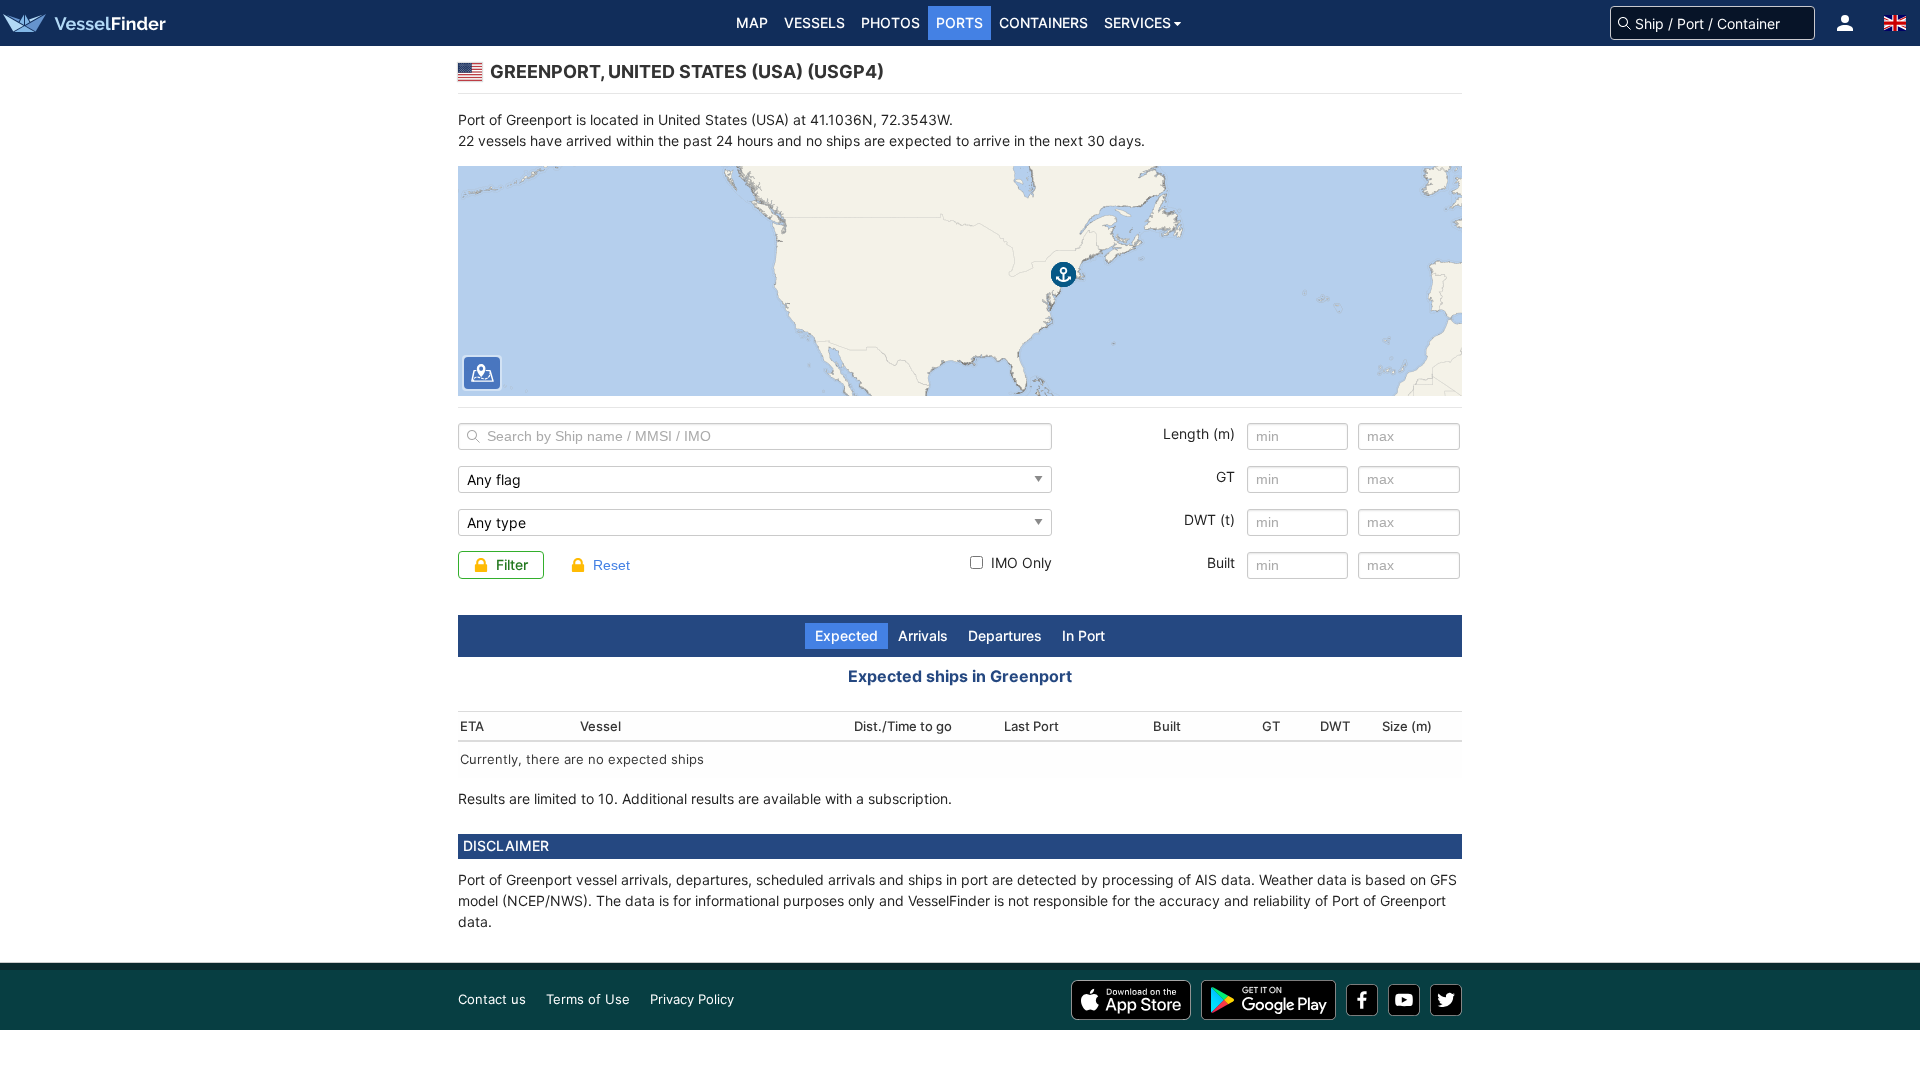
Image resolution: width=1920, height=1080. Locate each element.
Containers (1043, 22)
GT (1225, 476)
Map (752, 22)
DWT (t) (1209, 519)
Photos (890, 22)
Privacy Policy (692, 999)
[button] (1845, 23)
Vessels (814, 22)
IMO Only (1021, 562)
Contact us (492, 999)
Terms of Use (588, 999)
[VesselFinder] (83, 23)
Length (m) (1199, 433)
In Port (1083, 635)
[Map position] (482, 373)
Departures (1005, 635)
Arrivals (923, 635)
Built (1221, 562)
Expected (846, 635)
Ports (959, 22)
